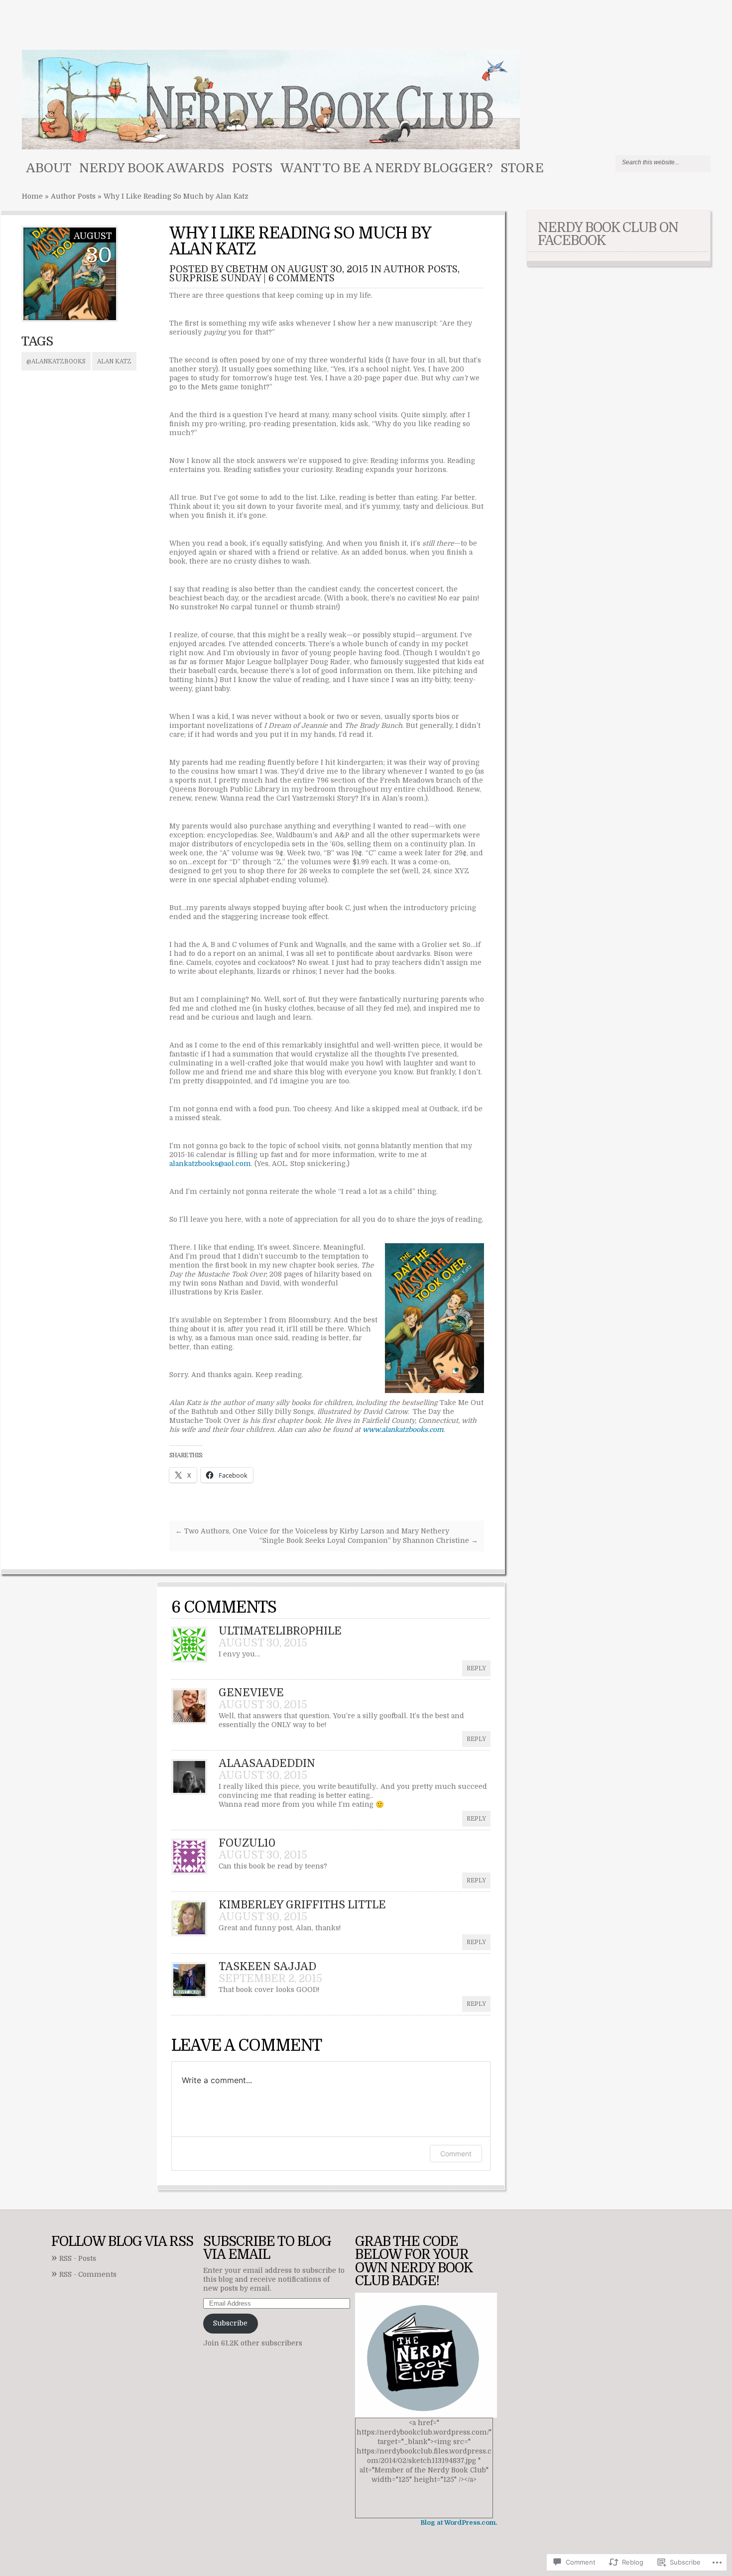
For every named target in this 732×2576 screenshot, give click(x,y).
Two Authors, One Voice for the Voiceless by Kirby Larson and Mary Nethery (312, 1531)
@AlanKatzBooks (56, 361)
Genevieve (251, 1693)
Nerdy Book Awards (152, 168)
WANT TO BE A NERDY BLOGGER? (386, 168)
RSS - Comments (88, 2275)
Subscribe (230, 2323)
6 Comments (302, 278)
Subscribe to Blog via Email (267, 2248)
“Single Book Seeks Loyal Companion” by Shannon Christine (369, 1541)
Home (32, 196)
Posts (252, 168)
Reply (476, 1668)
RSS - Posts (78, 2259)
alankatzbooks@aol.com (210, 1164)
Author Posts (73, 196)
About (49, 168)
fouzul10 (247, 1843)
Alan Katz (114, 361)
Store (522, 168)
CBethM (247, 269)
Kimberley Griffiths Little (302, 1905)
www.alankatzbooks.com (403, 1430)
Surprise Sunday (215, 278)
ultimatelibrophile (280, 1631)
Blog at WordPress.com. (459, 2523)
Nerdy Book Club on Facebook (608, 234)
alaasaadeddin (267, 1763)
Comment (456, 2154)
